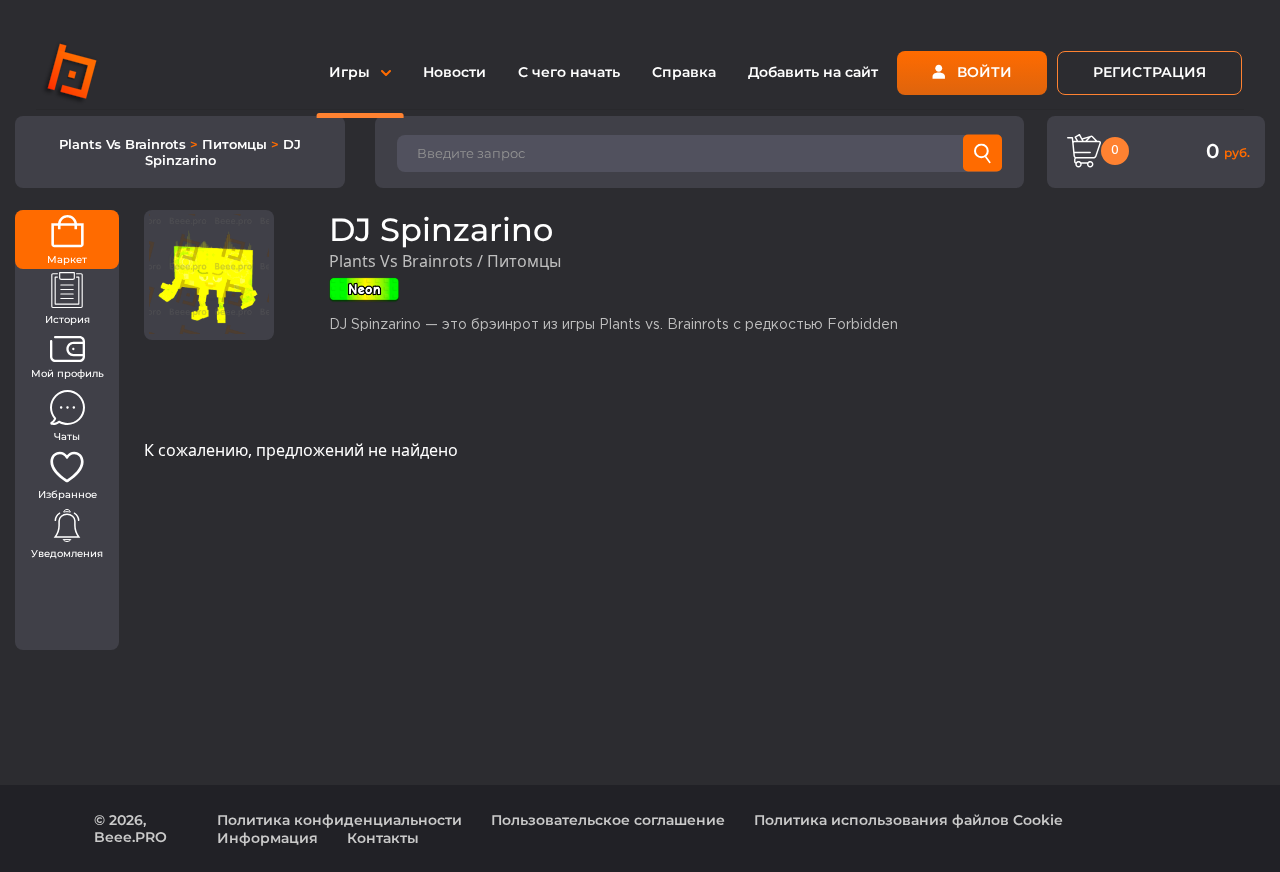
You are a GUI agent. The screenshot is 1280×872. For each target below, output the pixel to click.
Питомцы (236, 144)
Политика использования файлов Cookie (908, 820)
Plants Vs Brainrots (124, 144)
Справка (684, 72)
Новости (454, 72)
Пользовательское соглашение (608, 820)
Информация (267, 838)
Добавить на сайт (813, 72)
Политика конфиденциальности (339, 820)
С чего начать (569, 72)
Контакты (383, 838)
